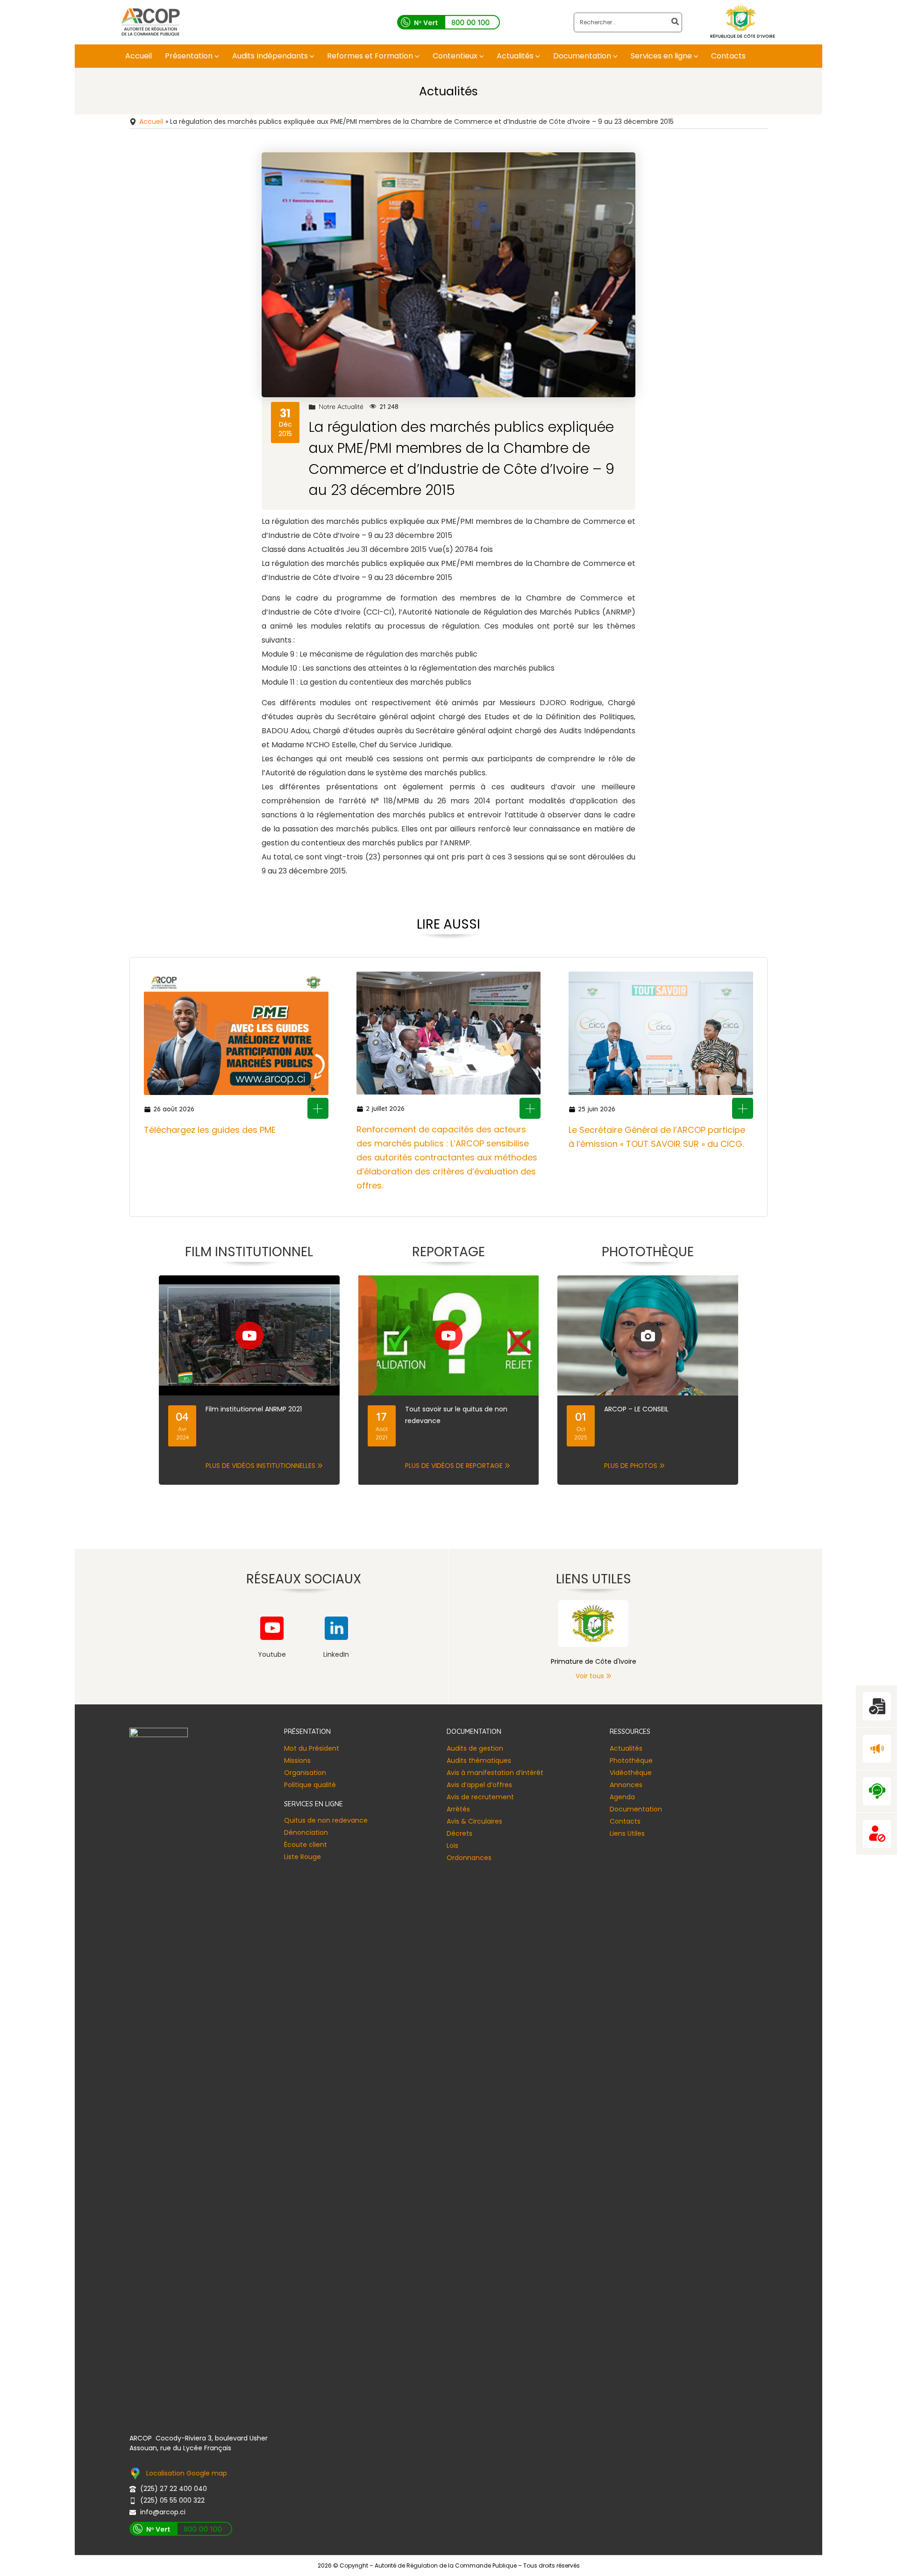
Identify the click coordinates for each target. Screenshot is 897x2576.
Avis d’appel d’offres (479, 1785)
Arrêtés (458, 1809)
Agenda (622, 1797)
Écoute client (306, 1845)
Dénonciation (306, 1832)
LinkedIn (336, 1654)
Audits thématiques (479, 1760)
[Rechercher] (676, 22)
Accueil (151, 122)
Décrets (459, 1833)
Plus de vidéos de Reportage (454, 1466)
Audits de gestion (475, 1748)
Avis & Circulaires (474, 1821)
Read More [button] (318, 1108)
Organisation (305, 1773)
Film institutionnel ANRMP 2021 (254, 1409)
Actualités (626, 1748)
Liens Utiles (627, 1833)
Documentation (636, 1809)
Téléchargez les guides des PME (210, 1130)
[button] (216, 56)
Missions (297, 1760)
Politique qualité (310, 1785)
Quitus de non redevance (326, 1820)
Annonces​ (626, 1785)
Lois (452, 1846)
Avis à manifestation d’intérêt (495, 1773)
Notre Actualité (341, 407)
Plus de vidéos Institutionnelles (260, 1466)
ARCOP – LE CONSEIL (636, 1409)
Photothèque (631, 1760)
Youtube (272, 1654)
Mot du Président (312, 1748)
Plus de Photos (631, 1466)
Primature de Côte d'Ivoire (594, 1661)
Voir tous (590, 1676)
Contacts (625, 1821)
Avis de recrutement (480, 1797)
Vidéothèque (631, 1773)
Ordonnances (469, 1858)
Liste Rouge (303, 1857)
